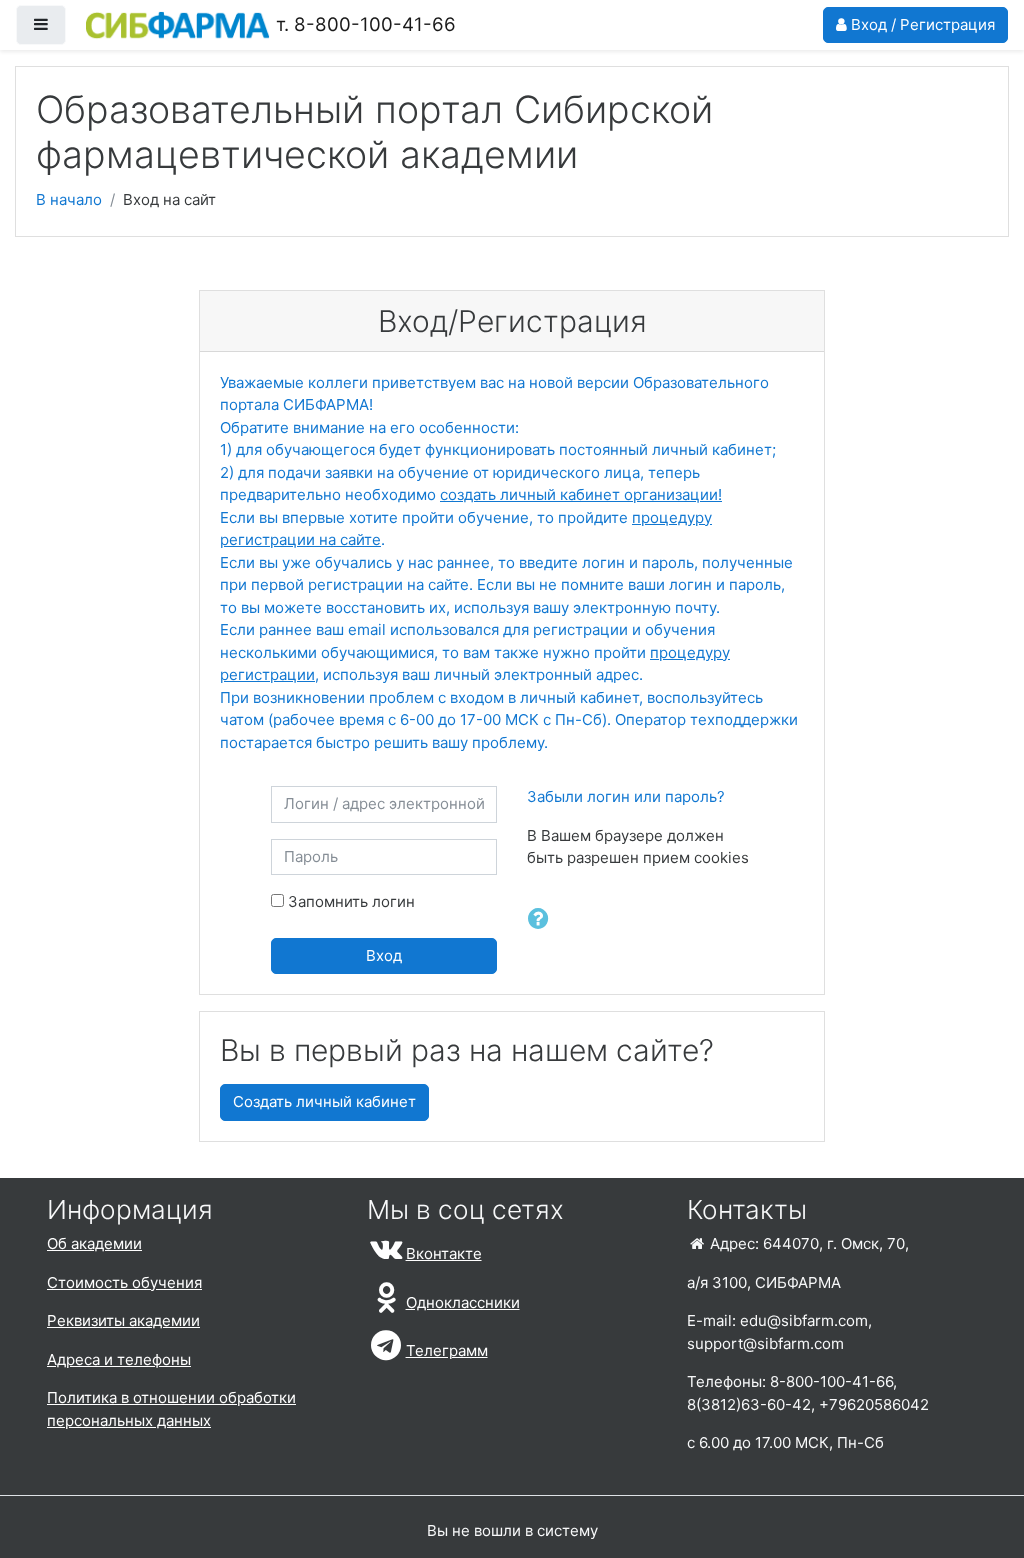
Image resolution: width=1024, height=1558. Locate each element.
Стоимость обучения (124, 1282)
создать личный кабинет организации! (581, 494)
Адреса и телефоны (119, 1359)
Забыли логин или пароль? (626, 796)
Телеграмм (447, 1350)
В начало (69, 199)
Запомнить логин (351, 901)
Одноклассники (463, 1302)
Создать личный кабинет (324, 1101)
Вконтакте (444, 1253)
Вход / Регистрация (921, 24)
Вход (384, 955)
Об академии (94, 1243)
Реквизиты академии (123, 1320)
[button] (540, 920)
